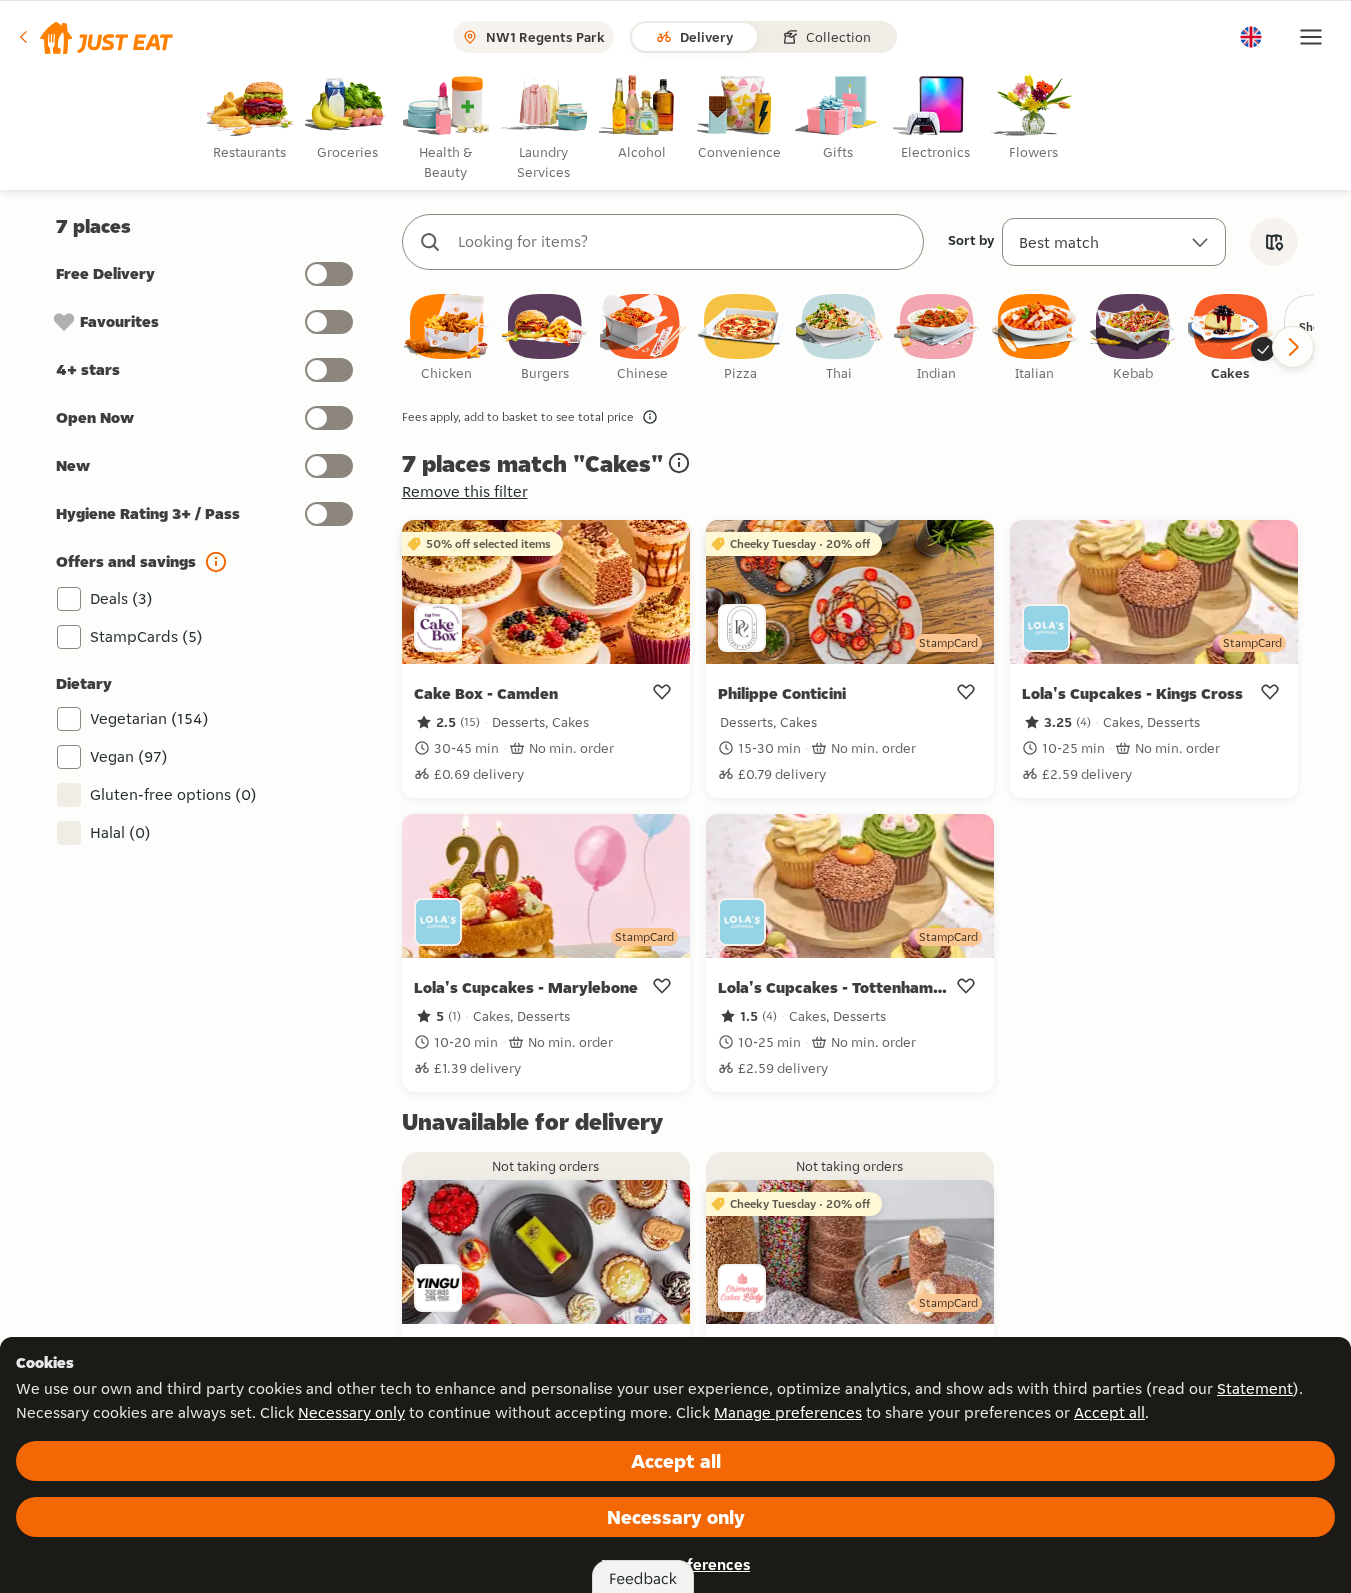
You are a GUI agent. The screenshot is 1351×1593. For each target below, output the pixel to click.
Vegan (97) (129, 756)
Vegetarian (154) (149, 718)
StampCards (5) (146, 636)
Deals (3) (121, 598)
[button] (94, 37)
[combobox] (683, 242)
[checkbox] (447, 338)
